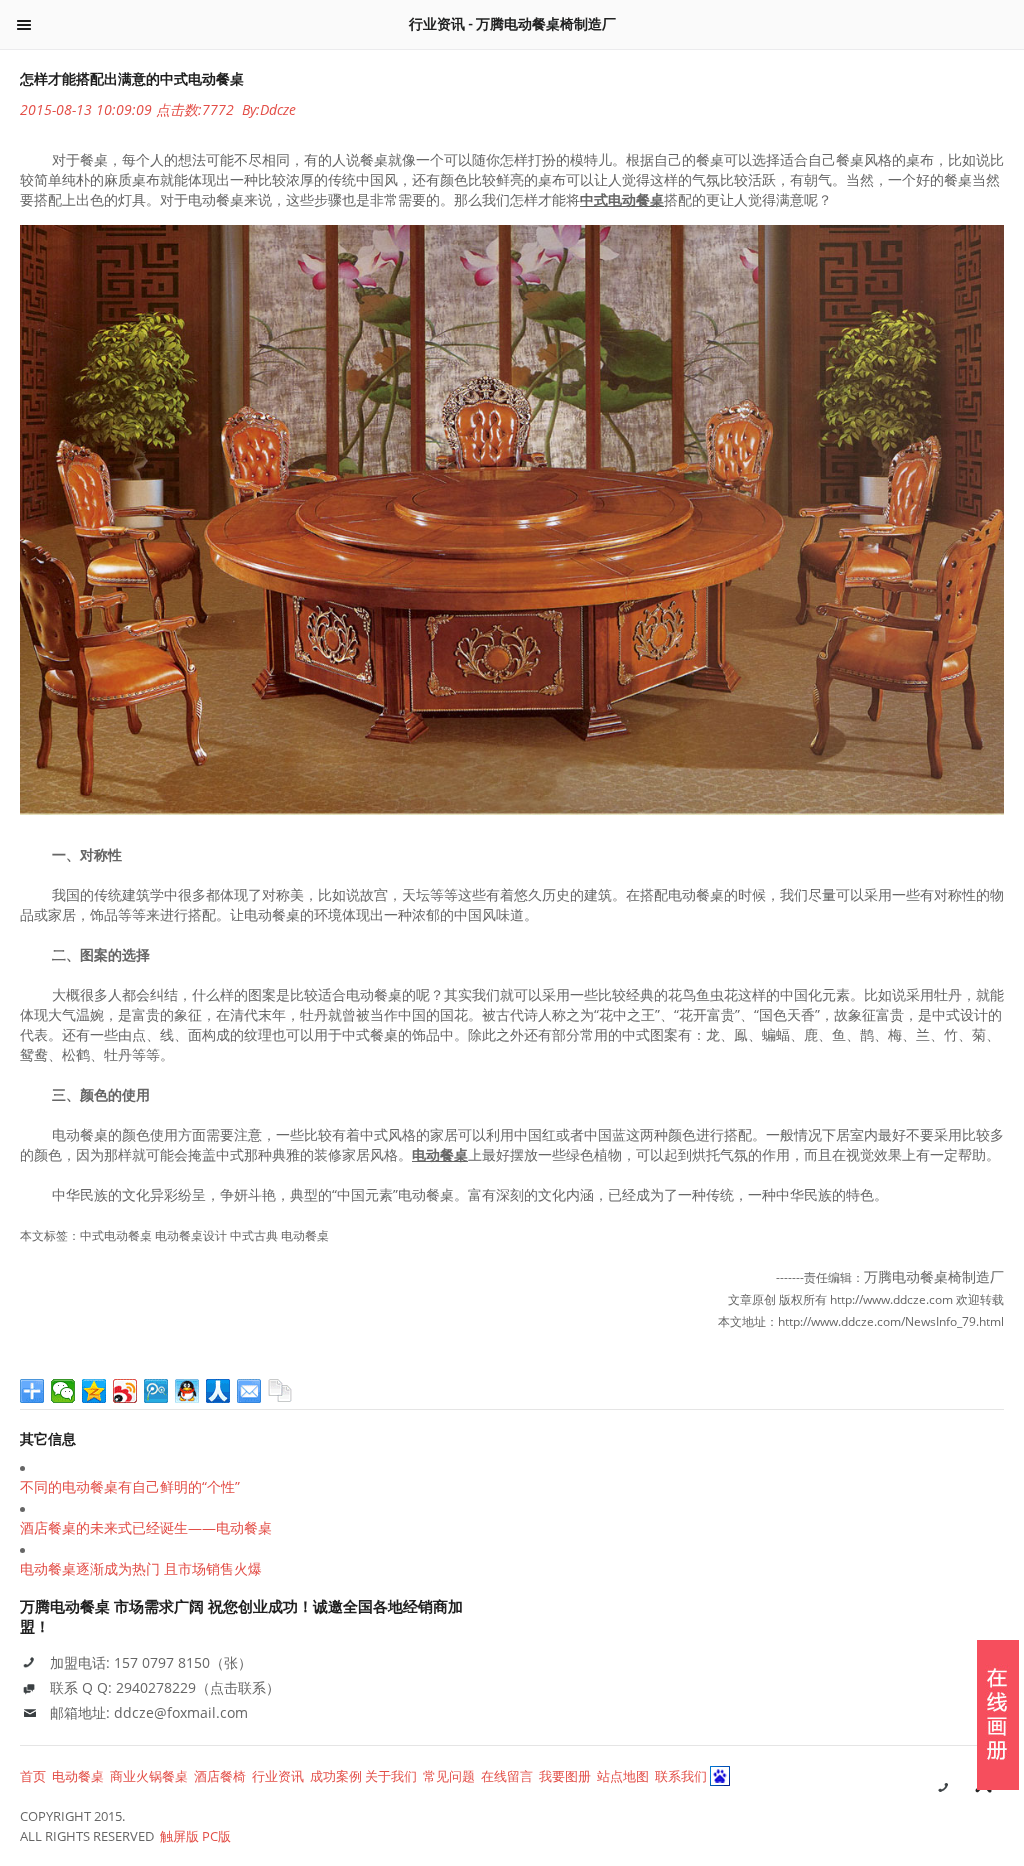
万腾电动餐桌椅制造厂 (934, 1276)
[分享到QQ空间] (94, 1391)
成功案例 (336, 1776)
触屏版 (179, 1836)
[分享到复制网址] (280, 1391)
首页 (33, 1776)
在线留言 (507, 1776)
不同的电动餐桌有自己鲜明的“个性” (130, 1487)
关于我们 (391, 1776)
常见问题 (449, 1776)
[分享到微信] (63, 1391)
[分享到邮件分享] (249, 1391)
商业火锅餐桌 (149, 1776)
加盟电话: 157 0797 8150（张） (151, 1662)
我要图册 (565, 1776)
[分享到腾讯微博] (156, 1391)
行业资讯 (278, 1776)
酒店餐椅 (220, 1776)
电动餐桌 (78, 1776)
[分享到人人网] (218, 1391)
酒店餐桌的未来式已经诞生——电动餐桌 (146, 1528)
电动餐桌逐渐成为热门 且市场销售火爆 (141, 1569)
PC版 (216, 1836)
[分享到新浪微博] (125, 1391)
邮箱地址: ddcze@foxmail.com (149, 1712)
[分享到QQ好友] (187, 1391)
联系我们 (681, 1776)
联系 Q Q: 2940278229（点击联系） (165, 1687)
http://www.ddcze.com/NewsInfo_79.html (891, 1321)
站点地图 (623, 1776)
